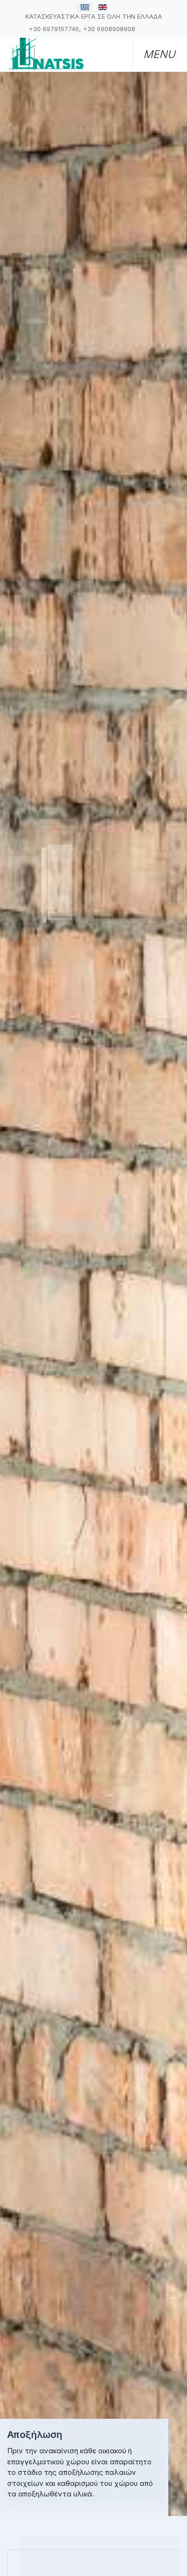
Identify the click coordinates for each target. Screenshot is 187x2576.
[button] (156, 54)
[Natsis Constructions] (46, 53)
